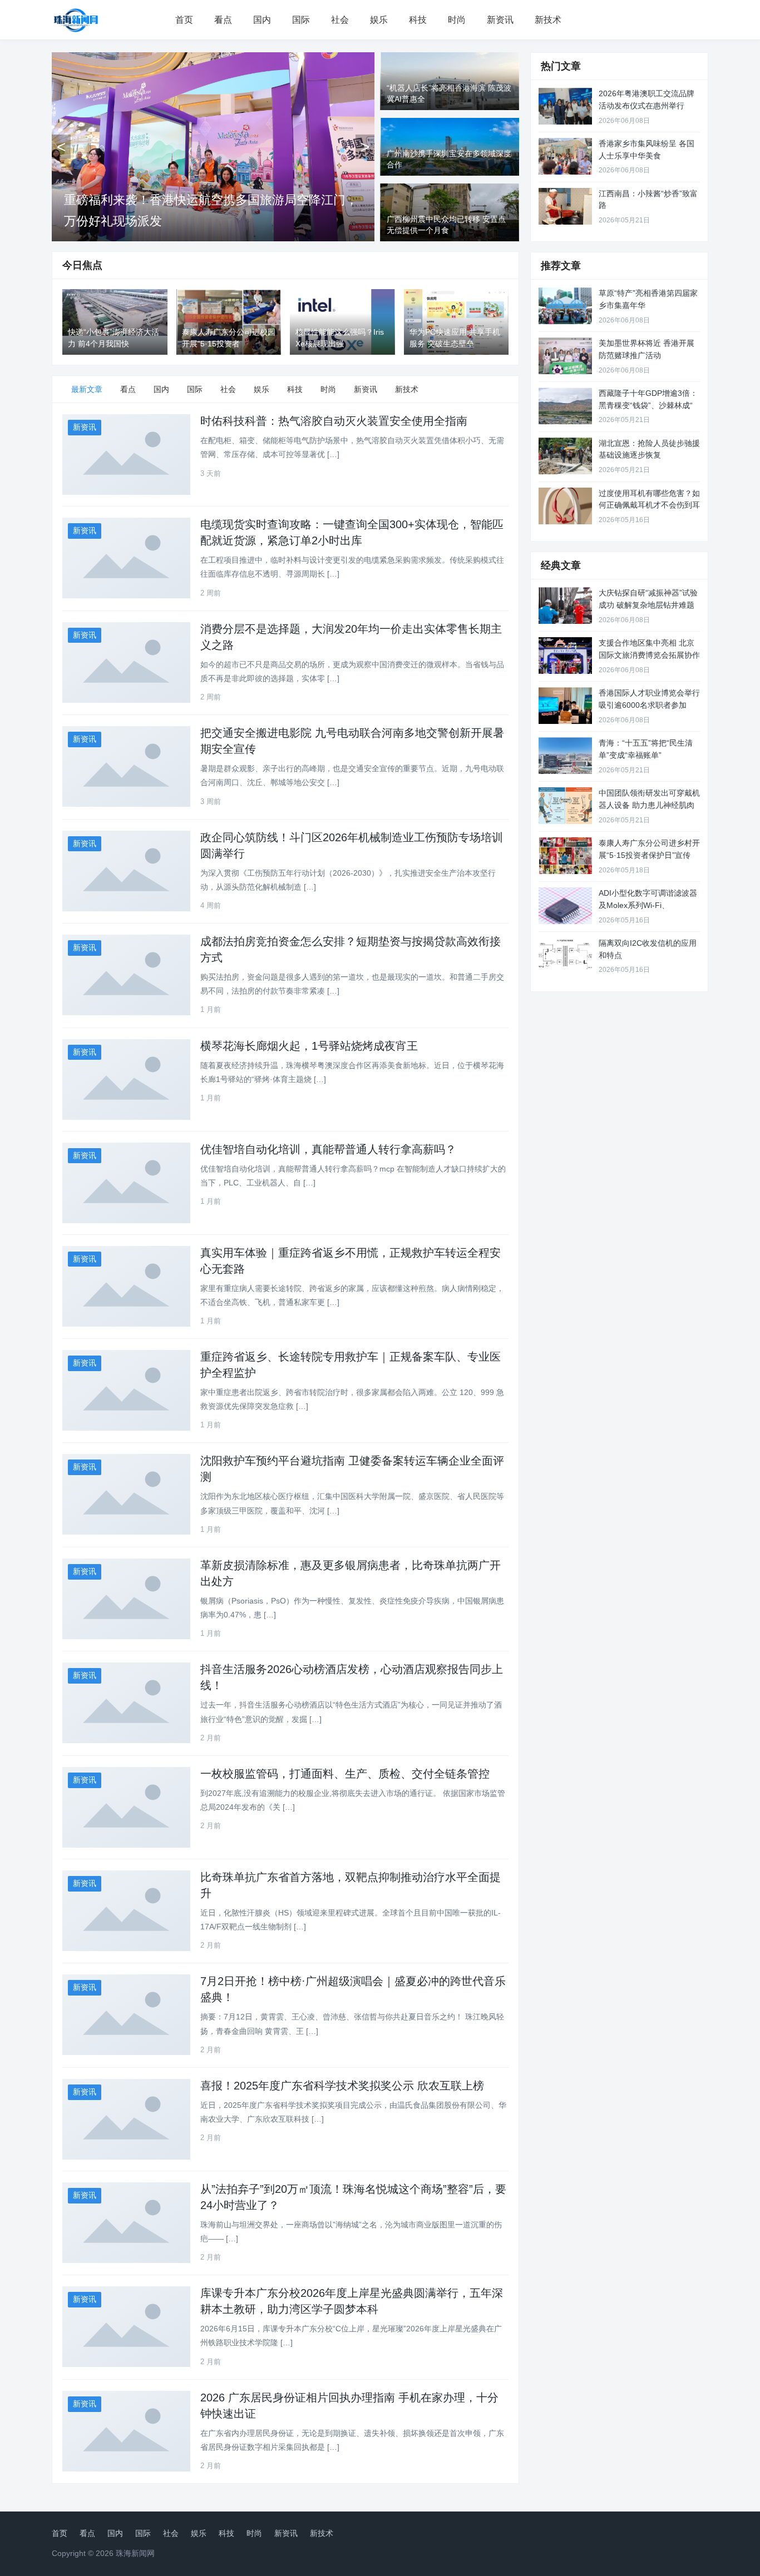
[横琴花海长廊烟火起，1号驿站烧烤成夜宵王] (126, 1079)
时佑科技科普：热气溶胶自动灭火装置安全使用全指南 (334, 421)
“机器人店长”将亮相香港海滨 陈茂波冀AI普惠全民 (198, 221)
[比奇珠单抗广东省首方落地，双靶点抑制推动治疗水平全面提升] (126, 1911)
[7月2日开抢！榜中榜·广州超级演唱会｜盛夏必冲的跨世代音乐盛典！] (126, 2015)
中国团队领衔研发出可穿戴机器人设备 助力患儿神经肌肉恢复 (649, 805)
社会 (340, 20)
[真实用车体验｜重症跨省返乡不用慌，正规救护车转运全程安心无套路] (126, 1286)
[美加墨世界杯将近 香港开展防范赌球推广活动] (565, 356)
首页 (184, 20)
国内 (262, 20)
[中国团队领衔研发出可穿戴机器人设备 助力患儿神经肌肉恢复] (565, 806)
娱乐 (379, 20)
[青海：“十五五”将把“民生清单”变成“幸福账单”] (565, 756)
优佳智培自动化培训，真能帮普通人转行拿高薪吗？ (328, 1149)
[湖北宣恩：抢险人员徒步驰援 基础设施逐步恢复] (565, 456)
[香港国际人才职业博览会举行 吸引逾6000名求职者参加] (565, 706)
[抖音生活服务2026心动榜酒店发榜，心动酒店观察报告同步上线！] (126, 1703)
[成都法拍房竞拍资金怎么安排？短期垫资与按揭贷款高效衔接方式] (126, 975)
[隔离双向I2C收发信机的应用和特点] (565, 956)
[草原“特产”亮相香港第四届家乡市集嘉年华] (565, 306)
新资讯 (500, 20)
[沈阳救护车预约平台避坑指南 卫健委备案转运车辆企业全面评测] (126, 1494)
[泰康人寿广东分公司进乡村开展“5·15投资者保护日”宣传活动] (565, 856)
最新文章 (87, 389)
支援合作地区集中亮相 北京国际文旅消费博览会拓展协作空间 (649, 655)
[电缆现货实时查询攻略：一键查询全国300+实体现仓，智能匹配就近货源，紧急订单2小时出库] (126, 558)
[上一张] (61, 147)
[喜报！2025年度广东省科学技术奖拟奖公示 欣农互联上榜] (126, 2119)
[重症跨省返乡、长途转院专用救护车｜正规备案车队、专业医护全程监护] (126, 1390)
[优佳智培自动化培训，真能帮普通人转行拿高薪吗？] (126, 1183)
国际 (301, 20)
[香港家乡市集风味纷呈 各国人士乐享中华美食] (565, 156)
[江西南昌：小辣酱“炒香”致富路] (565, 206)
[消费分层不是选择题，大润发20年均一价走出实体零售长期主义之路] (126, 662)
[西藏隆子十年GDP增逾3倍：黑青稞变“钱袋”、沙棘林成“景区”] (565, 406)
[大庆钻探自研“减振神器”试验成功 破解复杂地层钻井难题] (565, 605)
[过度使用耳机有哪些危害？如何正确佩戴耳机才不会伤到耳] (565, 506)
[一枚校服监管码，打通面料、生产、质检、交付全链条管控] (126, 1807)
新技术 (548, 20)
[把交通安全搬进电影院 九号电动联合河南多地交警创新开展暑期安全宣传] (126, 766)
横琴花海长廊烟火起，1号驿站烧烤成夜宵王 (309, 1046)
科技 (418, 20)
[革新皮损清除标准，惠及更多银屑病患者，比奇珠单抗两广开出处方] (126, 1599)
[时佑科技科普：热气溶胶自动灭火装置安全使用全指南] (126, 455)
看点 (223, 20)
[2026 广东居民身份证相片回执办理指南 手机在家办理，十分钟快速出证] (126, 2431)
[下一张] (365, 147)
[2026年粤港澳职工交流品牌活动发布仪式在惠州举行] (565, 106)
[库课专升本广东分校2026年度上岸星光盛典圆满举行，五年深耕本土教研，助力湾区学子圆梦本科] (126, 2327)
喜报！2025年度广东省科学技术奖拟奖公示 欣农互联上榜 (342, 2086)
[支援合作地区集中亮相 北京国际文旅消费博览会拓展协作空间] (565, 656)
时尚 (457, 20)
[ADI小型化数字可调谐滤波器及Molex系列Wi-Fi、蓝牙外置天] (565, 906)
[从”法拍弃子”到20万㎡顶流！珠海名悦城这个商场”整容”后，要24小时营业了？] (126, 2223)
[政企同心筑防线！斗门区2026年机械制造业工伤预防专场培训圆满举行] (126, 871)
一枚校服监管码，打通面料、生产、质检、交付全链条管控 (345, 1774)
